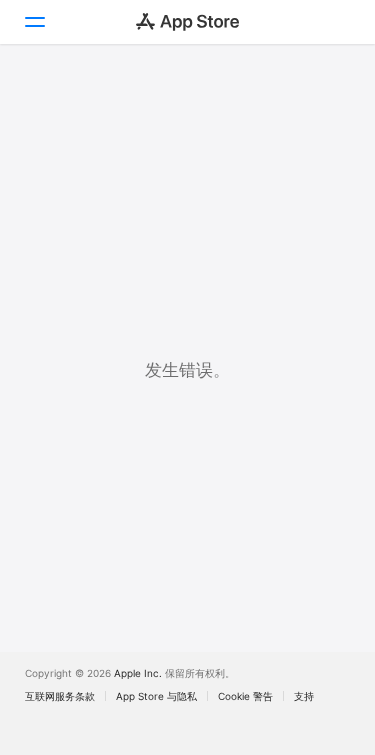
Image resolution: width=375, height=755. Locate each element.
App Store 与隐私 (156, 696)
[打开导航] (34, 22)
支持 (304, 696)
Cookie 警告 (245, 696)
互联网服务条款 (60, 696)
